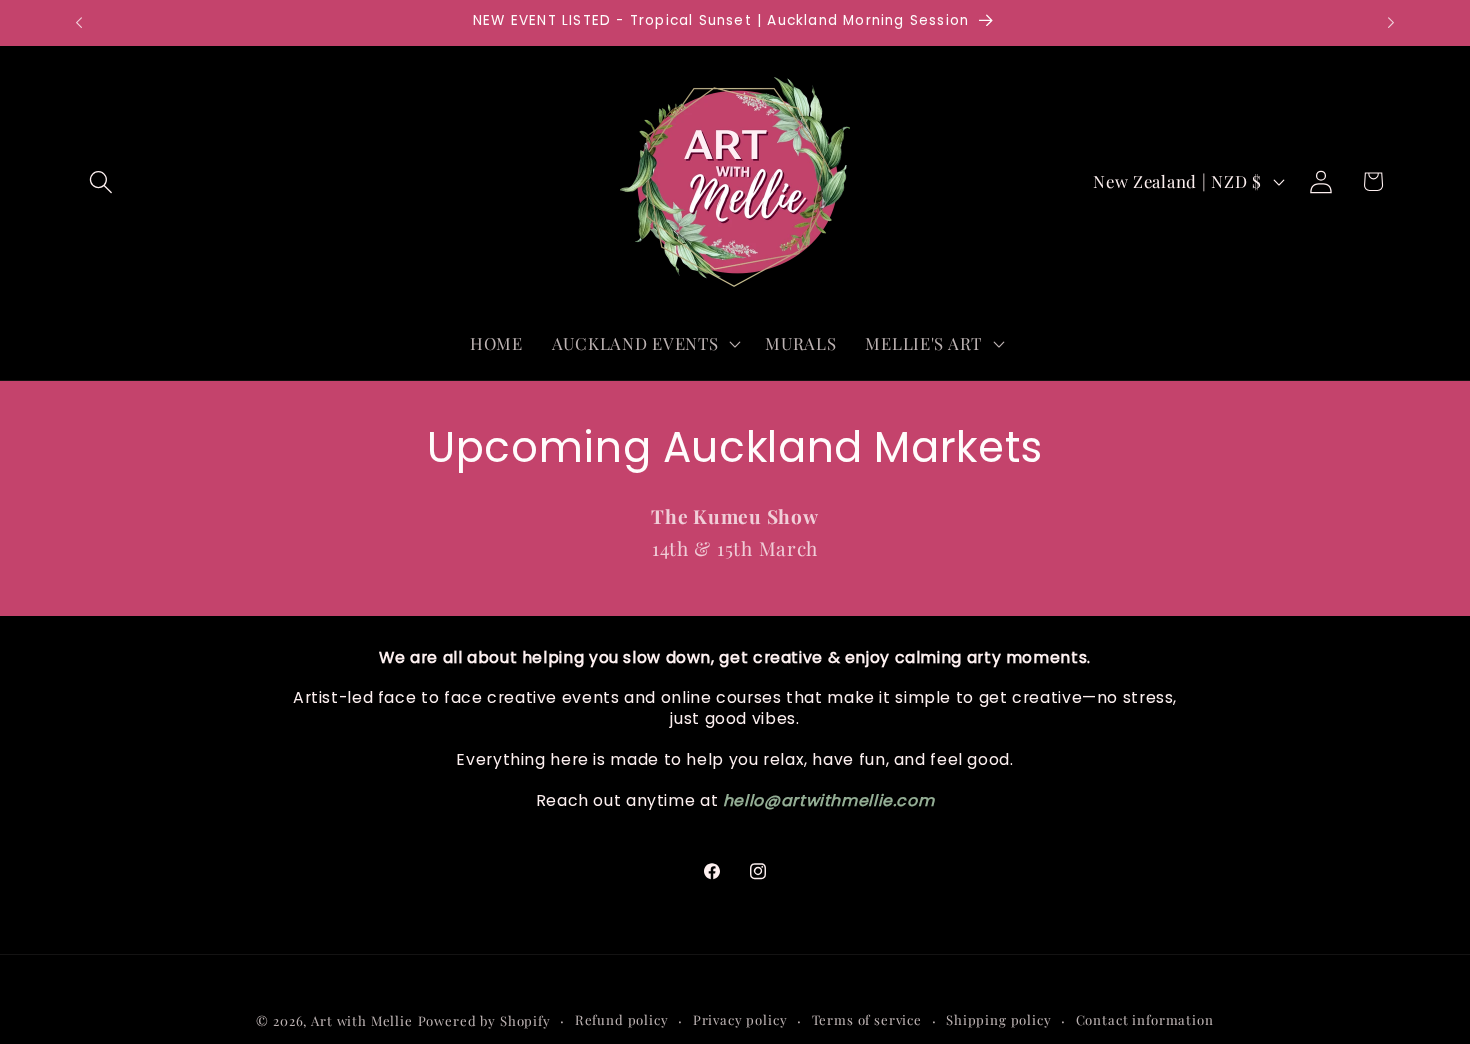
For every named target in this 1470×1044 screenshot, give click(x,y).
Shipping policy (999, 1019)
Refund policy (622, 1019)
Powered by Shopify (484, 1020)
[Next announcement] (1391, 23)
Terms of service (867, 1019)
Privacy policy (740, 1019)
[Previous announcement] (79, 23)
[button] (101, 181)
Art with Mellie (362, 1020)
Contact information (1145, 1019)
